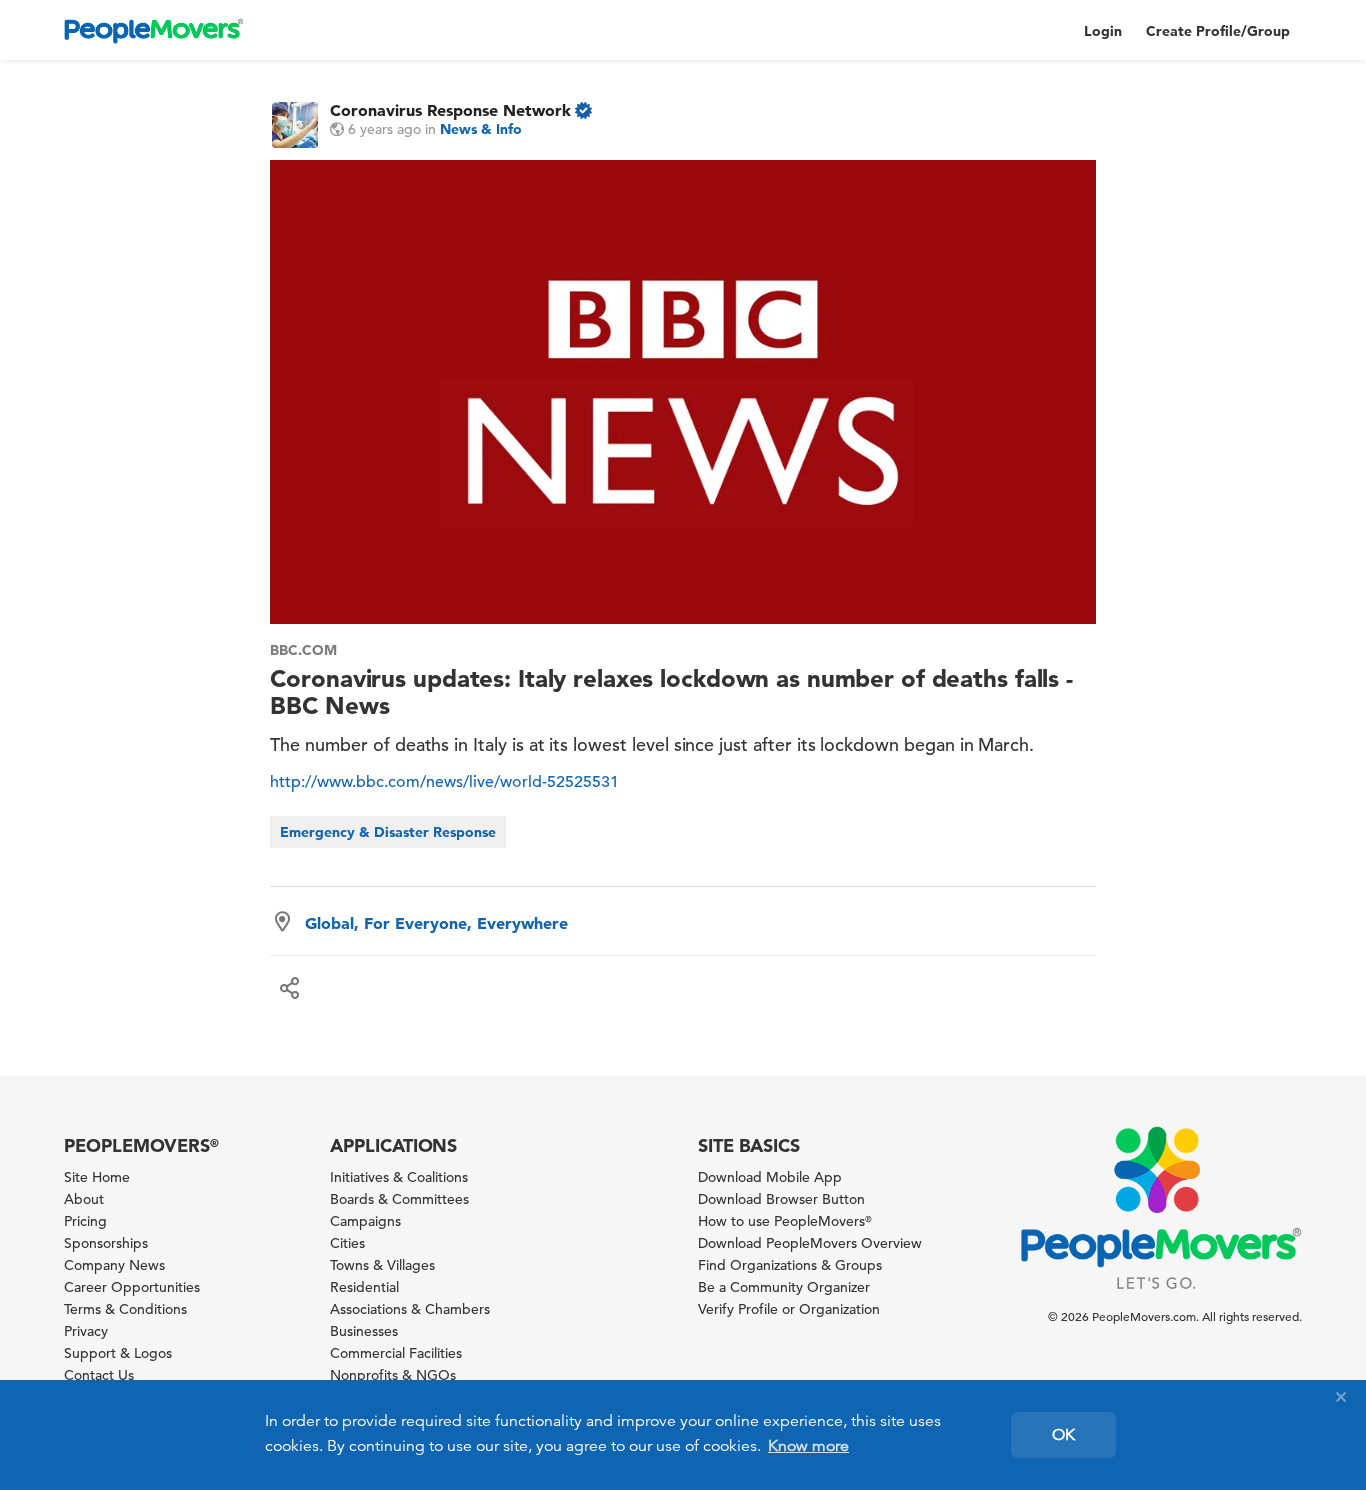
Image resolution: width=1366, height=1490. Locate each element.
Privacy (86, 1331)
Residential (364, 1287)
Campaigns (365, 1221)
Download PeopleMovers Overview (810, 1243)
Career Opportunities (132, 1287)
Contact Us (99, 1375)
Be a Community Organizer (784, 1287)
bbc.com (303, 650)
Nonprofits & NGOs (393, 1375)
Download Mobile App (770, 1177)
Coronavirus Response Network (450, 110)
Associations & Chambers (410, 1309)
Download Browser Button (781, 1199)
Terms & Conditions (125, 1309)
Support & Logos (118, 1353)
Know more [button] (808, 1446)
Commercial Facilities (396, 1353)
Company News (114, 1265)
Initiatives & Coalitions (399, 1177)
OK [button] (1063, 1435)
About (84, 1199)
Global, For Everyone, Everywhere (436, 923)
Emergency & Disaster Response (388, 832)
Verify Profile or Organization (789, 1309)
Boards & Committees (399, 1199)
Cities (347, 1243)
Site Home (97, 1177)
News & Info (481, 129)
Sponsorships (106, 1243)
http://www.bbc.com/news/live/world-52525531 (444, 782)
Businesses (364, 1331)
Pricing (85, 1221)
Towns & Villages (382, 1265)
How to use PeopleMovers (785, 1221)
